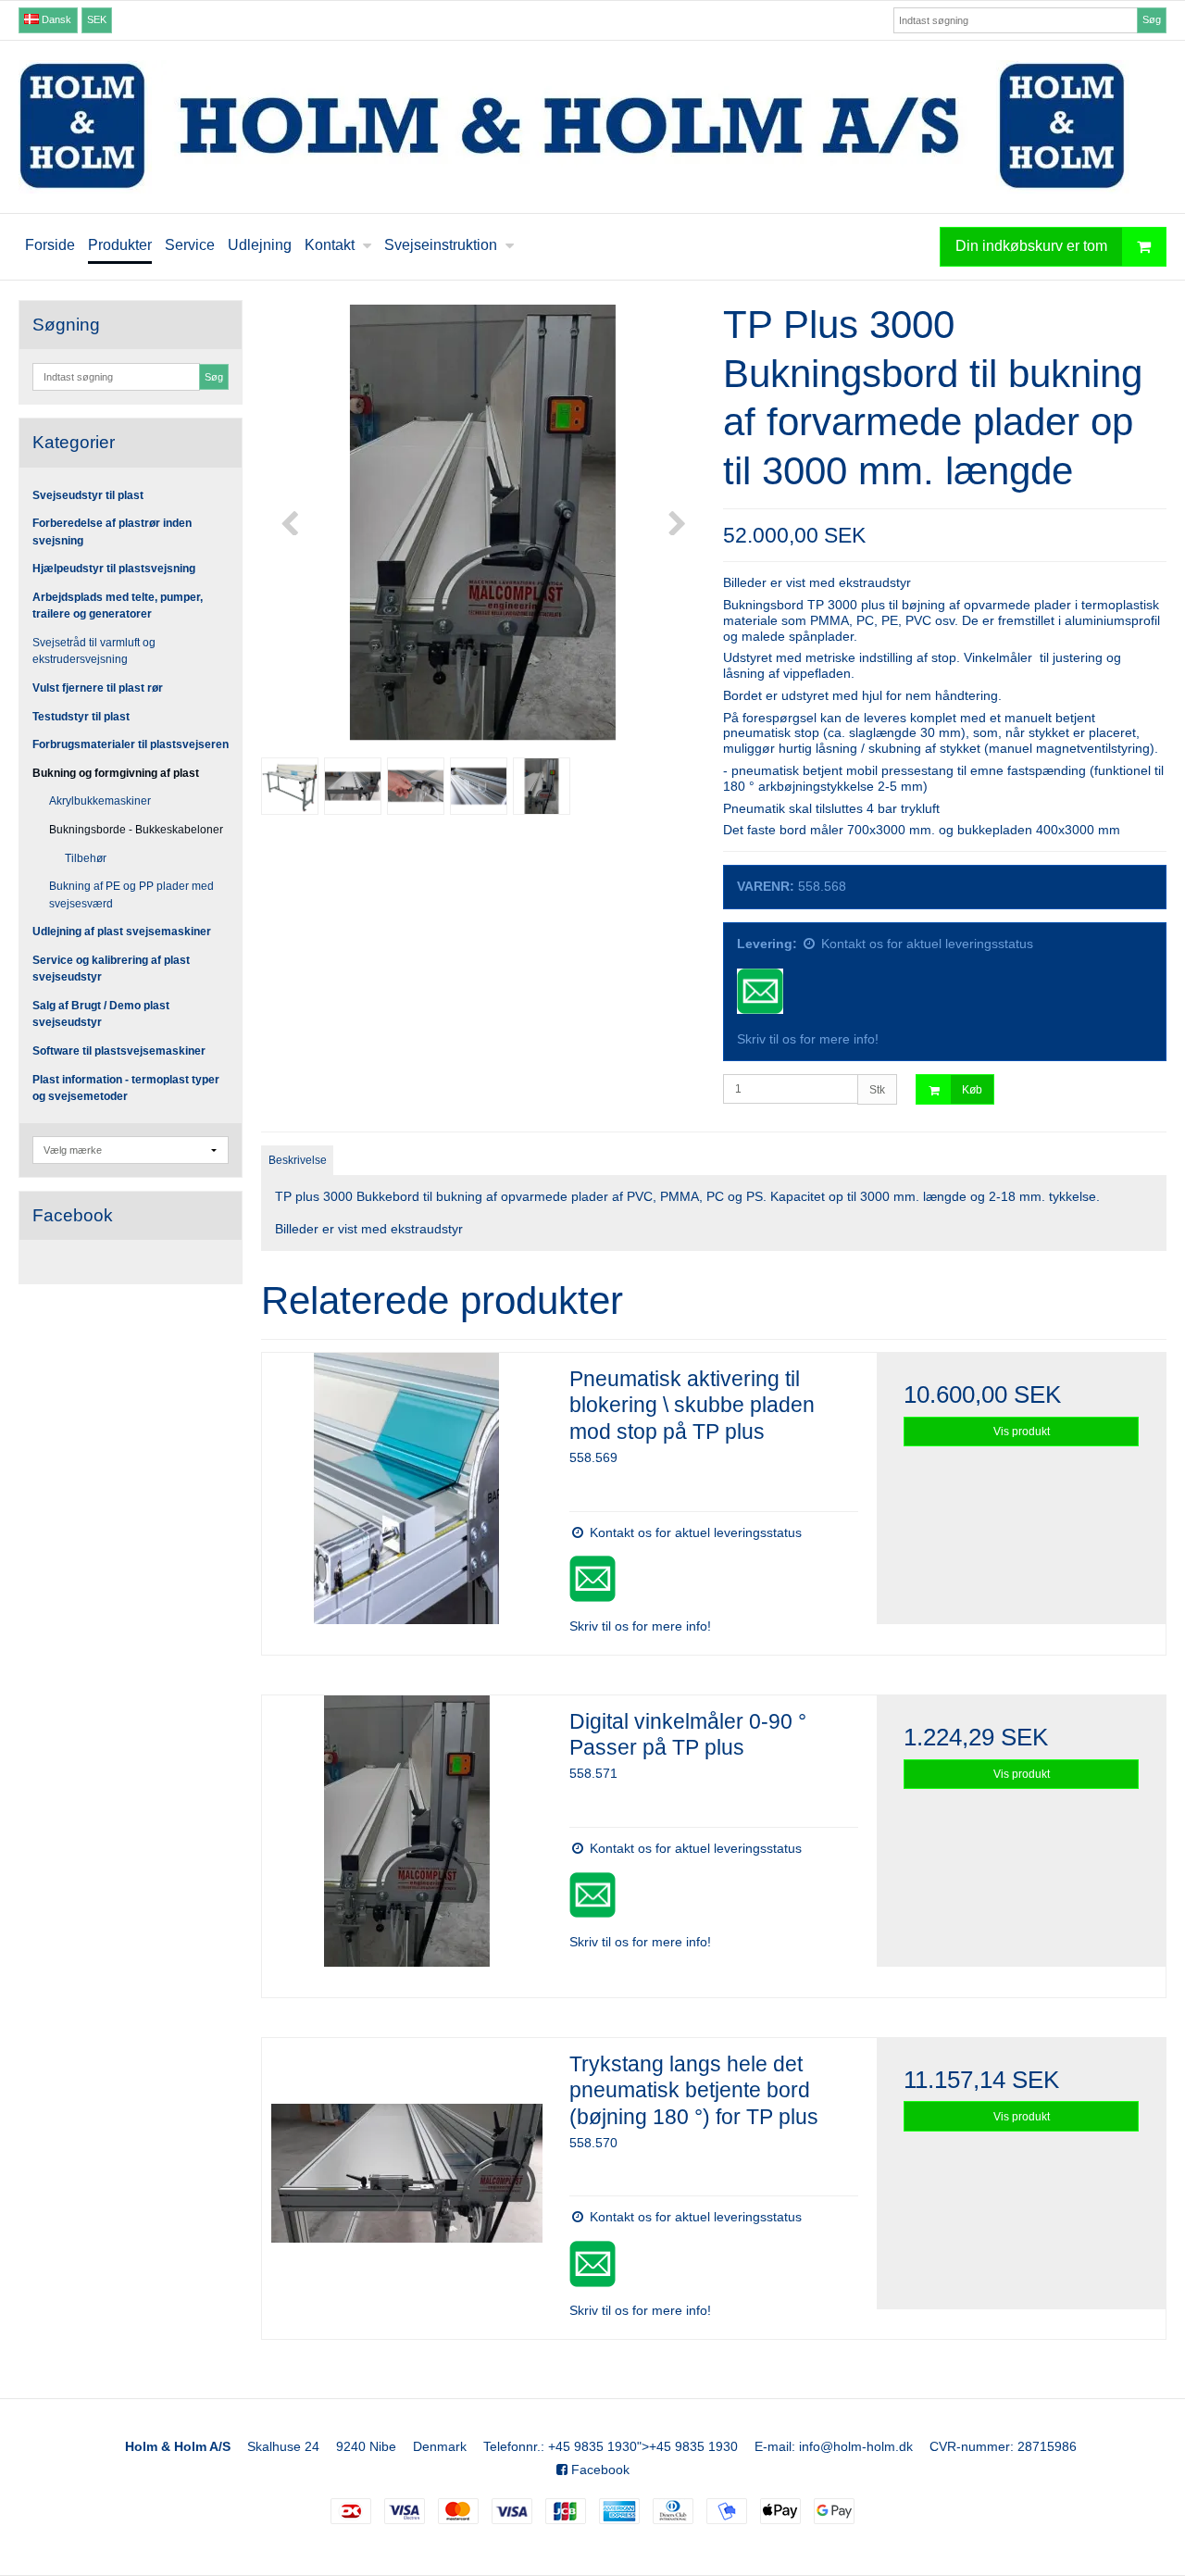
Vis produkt (1022, 1432)
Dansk (55, 19)
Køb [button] (972, 1090)
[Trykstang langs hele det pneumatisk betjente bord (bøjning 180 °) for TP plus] (406, 2182)
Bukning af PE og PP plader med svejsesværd (131, 894)
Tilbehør (86, 858)
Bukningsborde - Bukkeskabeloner (136, 830)
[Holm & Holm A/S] (592, 127)
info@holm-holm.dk (856, 2446)
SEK (97, 19)
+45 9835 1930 (592, 2446)
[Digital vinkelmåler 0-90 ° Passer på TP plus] (406, 1840)
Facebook (599, 2470)
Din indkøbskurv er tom (1031, 246)
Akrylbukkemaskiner (100, 801)
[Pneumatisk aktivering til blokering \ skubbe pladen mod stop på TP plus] (406, 1497)
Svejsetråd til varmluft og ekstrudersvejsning (94, 651)
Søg (1152, 19)
